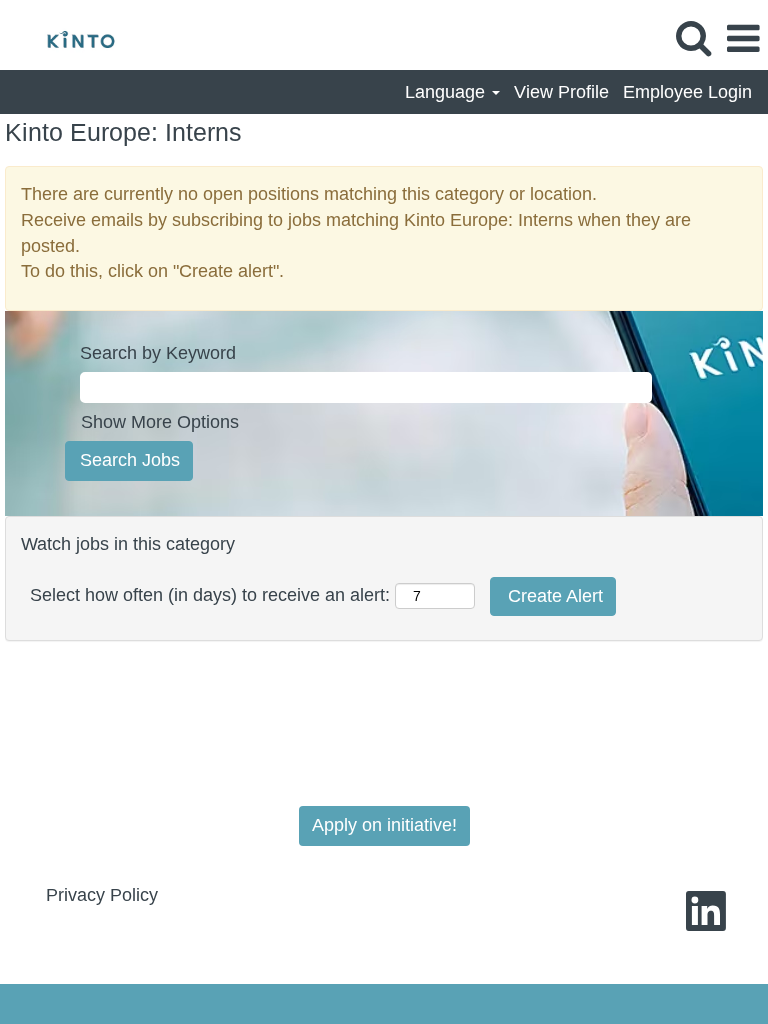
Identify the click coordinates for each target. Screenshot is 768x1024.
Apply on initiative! (384, 825)
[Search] (693, 39)
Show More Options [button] (160, 422)
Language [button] (447, 92)
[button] (743, 40)
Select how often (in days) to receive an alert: (210, 595)
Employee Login (687, 92)
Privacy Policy (102, 895)
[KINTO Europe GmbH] (73, 38)
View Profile (561, 92)
